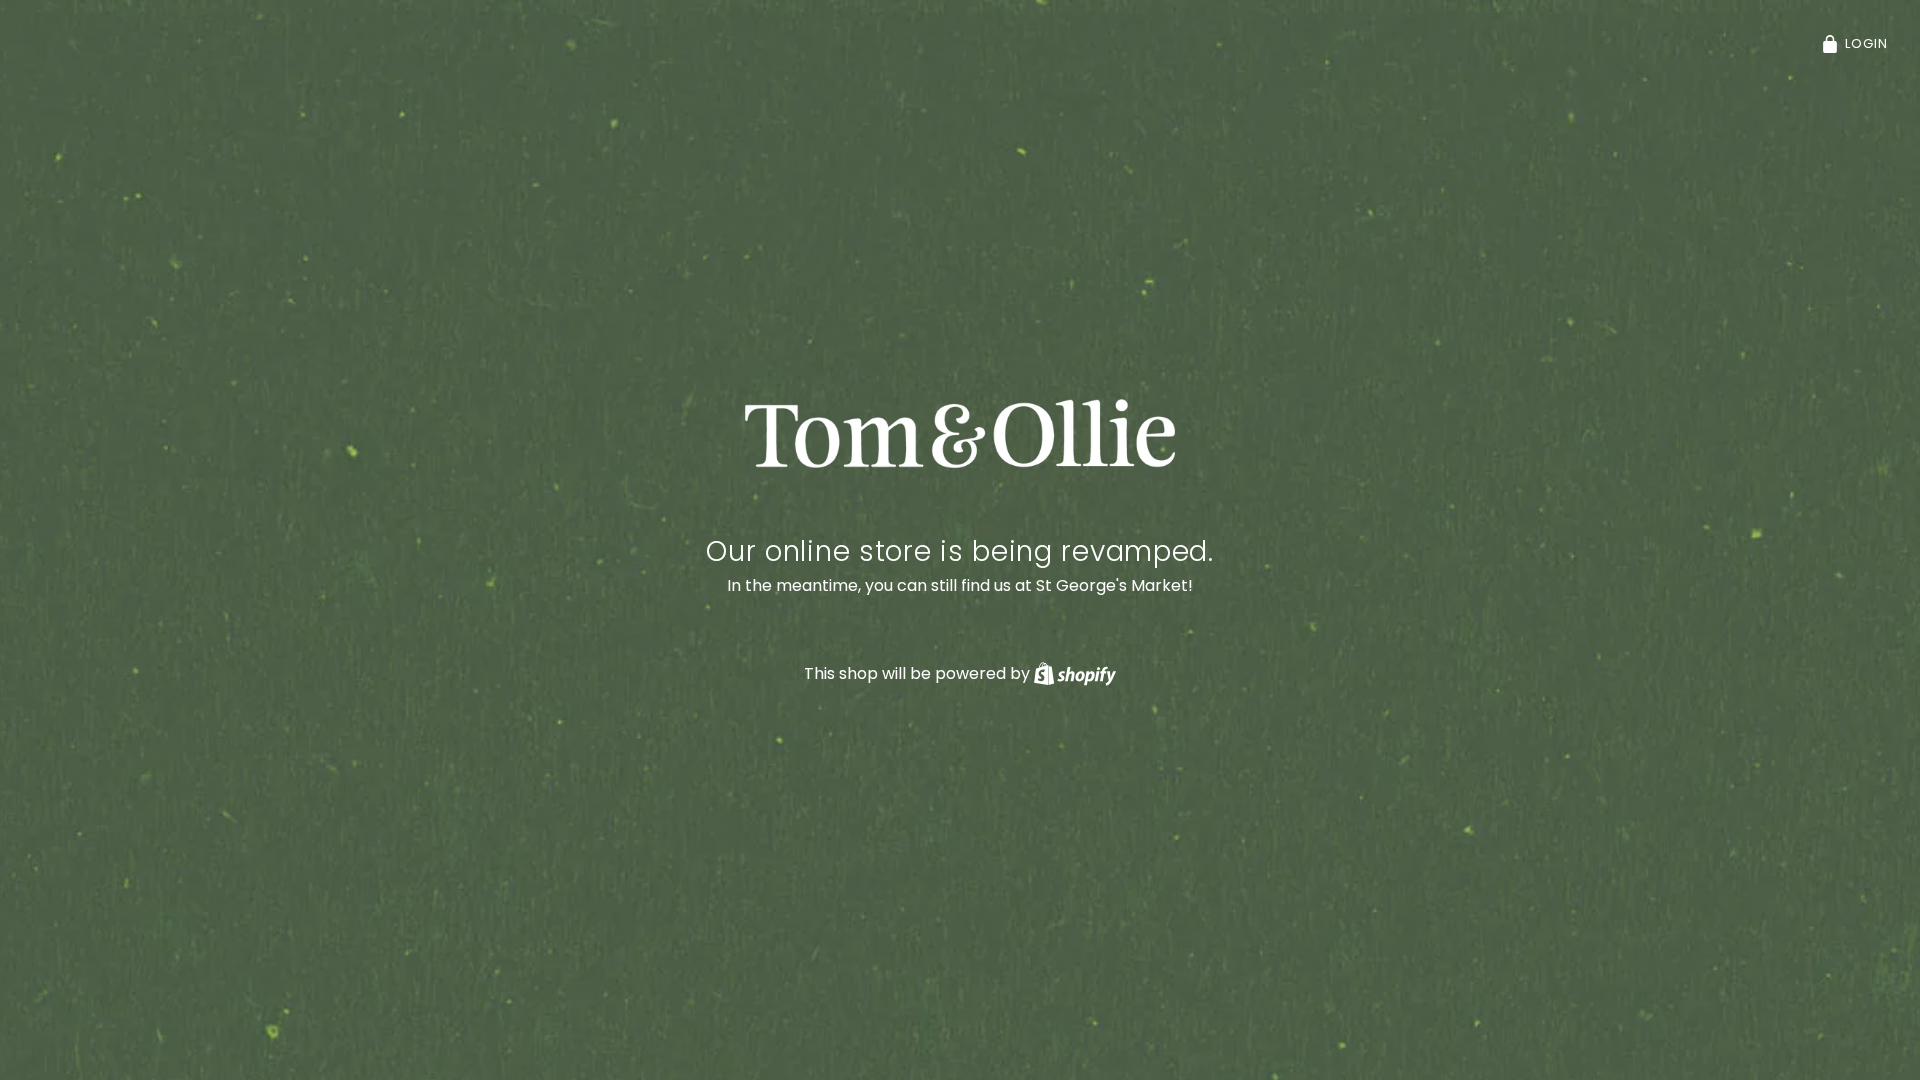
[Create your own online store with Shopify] (1075, 673)
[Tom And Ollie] (960, 434)
